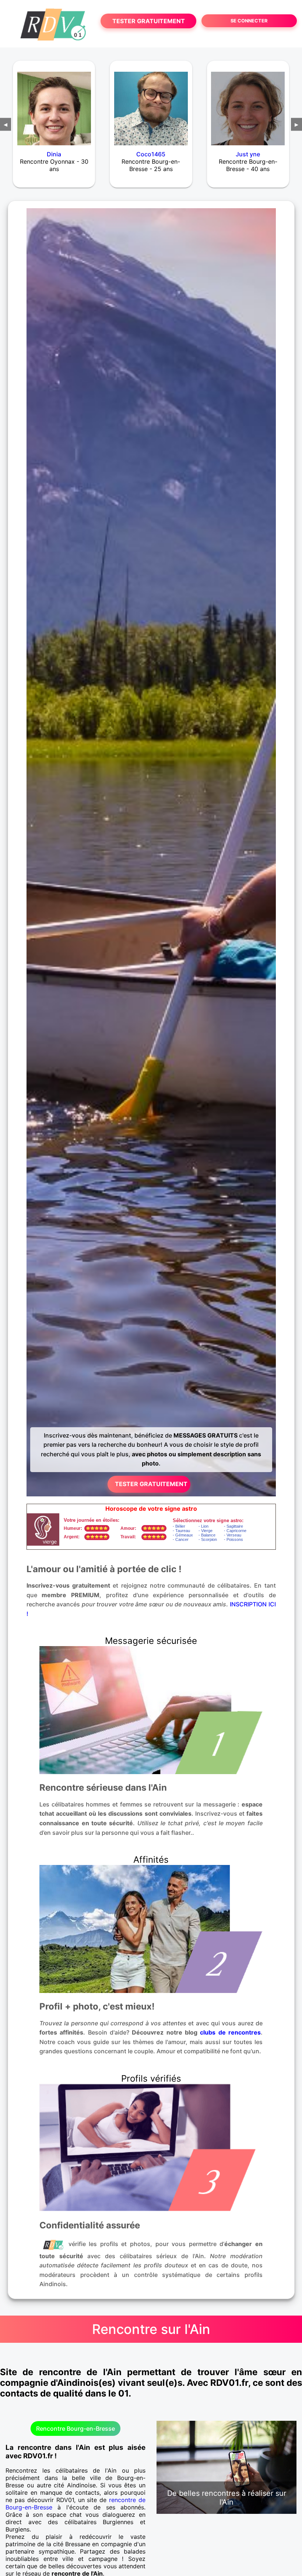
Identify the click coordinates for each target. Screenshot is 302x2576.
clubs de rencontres (230, 2032)
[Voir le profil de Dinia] (54, 104)
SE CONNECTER (249, 21)
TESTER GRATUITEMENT (149, 21)
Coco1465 (151, 154)
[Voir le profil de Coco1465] (151, 104)
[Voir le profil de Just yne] (248, 104)
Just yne (248, 154)
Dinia (54, 154)
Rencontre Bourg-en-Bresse (75, 2428)
